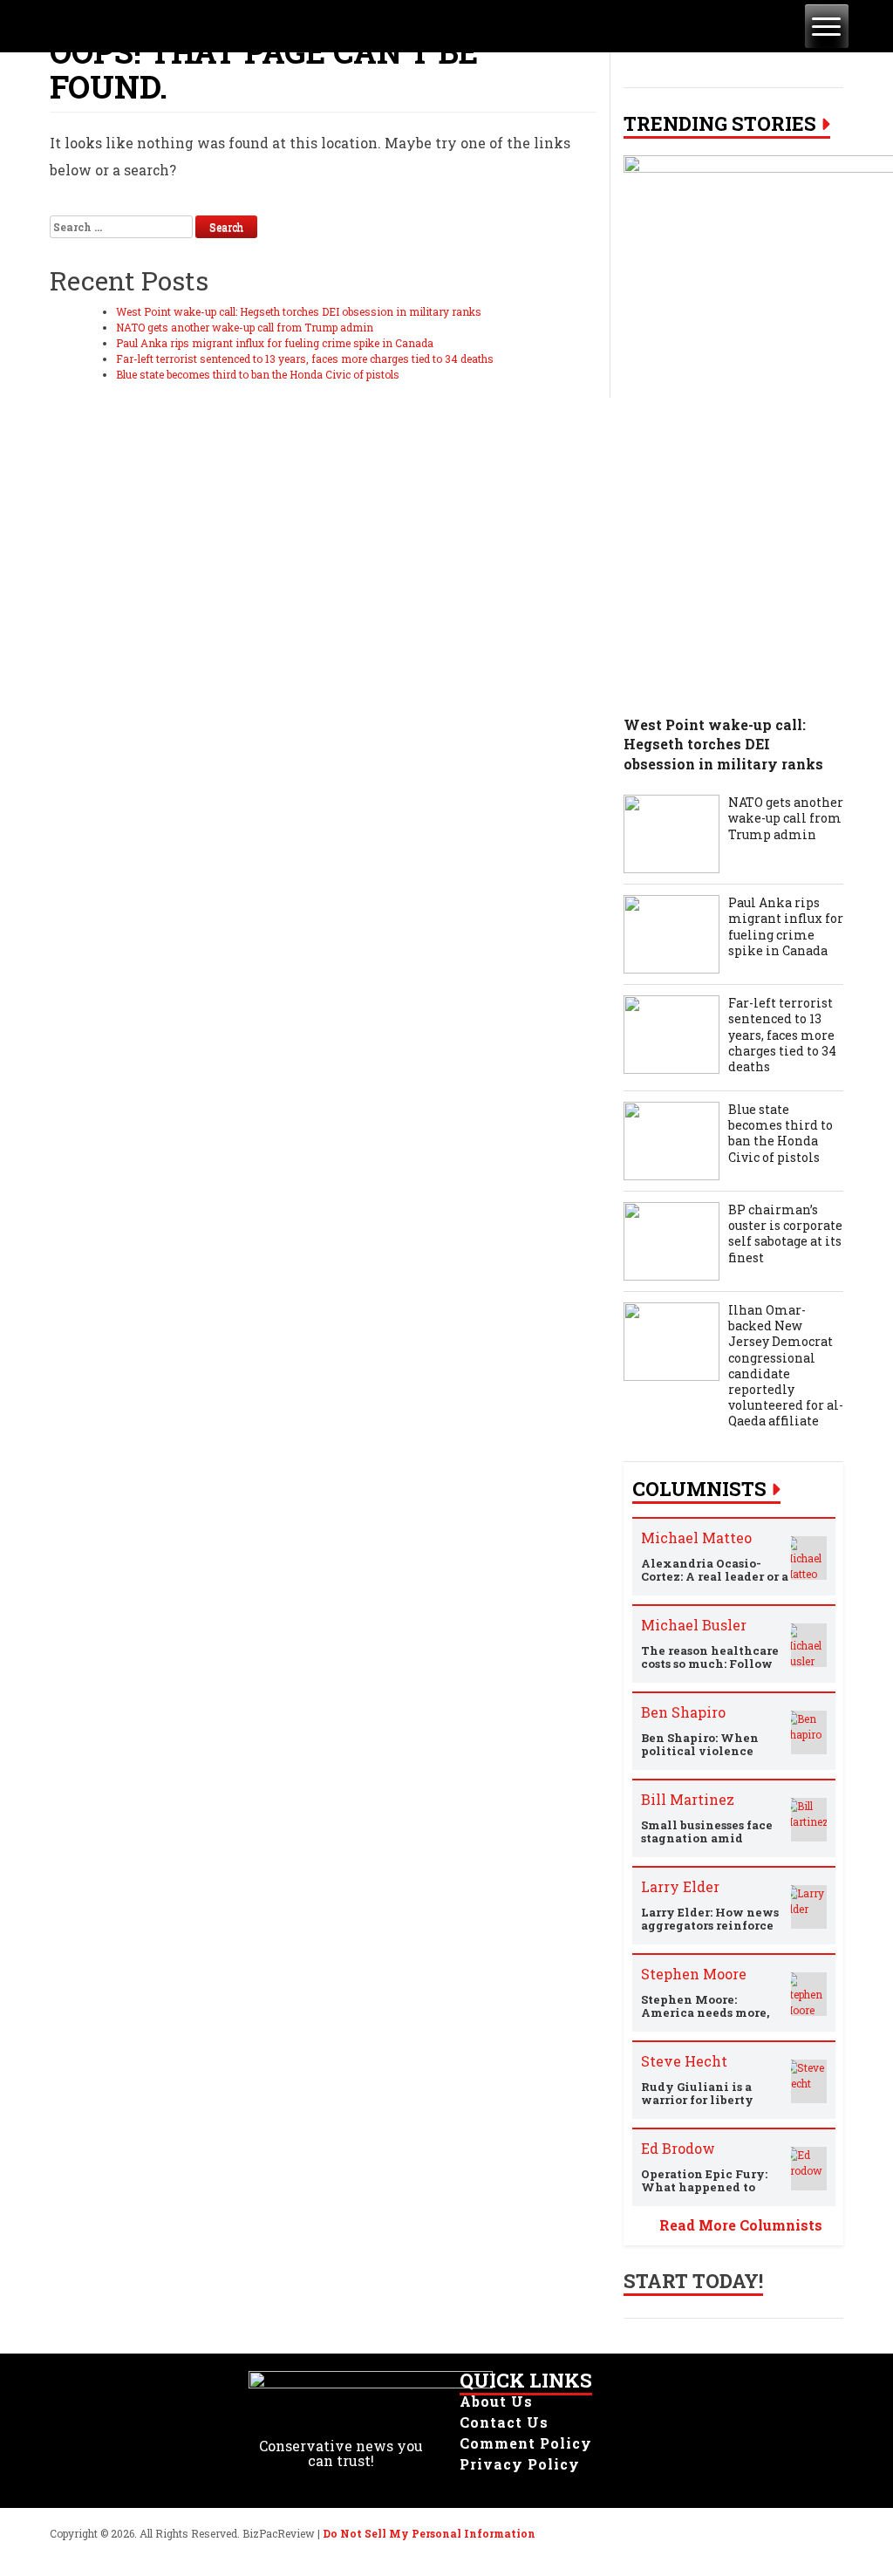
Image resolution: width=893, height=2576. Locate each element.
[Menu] (827, 26)
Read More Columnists (741, 2225)
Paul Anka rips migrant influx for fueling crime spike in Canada (275, 343)
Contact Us (504, 2422)
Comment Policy (526, 2443)
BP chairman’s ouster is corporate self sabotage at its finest (785, 1234)
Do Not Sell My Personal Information (429, 2533)
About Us (496, 2401)
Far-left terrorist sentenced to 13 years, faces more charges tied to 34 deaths (305, 359)
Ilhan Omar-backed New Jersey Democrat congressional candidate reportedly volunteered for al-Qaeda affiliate (786, 1366)
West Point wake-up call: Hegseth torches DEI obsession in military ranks (299, 311)
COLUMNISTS (699, 1489)
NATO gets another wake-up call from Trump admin (245, 327)
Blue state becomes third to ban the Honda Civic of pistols (258, 374)
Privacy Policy (520, 2464)
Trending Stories (720, 124)
